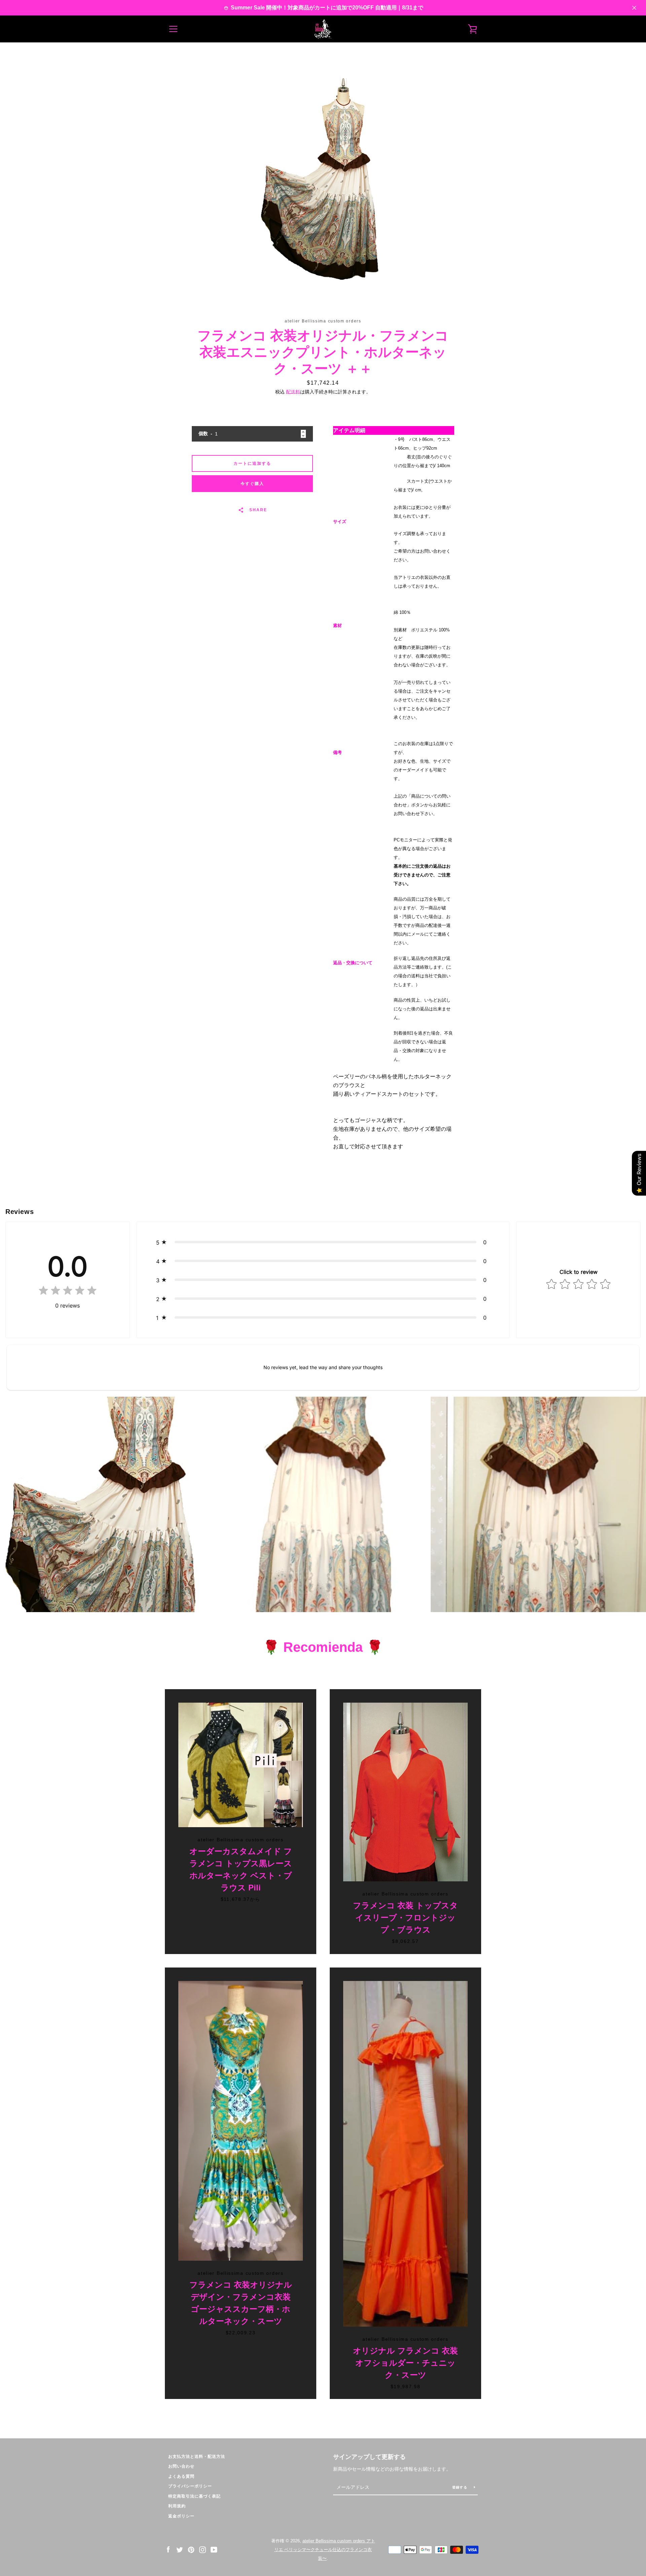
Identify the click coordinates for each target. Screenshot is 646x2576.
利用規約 (177, 2506)
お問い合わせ (181, 2466)
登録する (460, 2487)
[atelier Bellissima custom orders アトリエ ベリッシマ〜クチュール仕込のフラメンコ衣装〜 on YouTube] (214, 2549)
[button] (323, 1242)
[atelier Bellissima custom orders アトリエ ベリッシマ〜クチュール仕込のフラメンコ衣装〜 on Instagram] (203, 2549)
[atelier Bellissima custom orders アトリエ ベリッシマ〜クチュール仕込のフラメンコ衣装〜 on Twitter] (180, 2549)
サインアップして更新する (369, 2457)
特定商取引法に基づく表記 (194, 2496)
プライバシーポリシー (190, 2486)
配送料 (293, 392)
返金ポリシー (181, 2516)
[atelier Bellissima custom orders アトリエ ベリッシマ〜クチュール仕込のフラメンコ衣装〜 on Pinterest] (191, 2549)
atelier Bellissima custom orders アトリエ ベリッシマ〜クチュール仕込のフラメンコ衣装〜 (325, 2550)
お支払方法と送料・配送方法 (197, 2457)
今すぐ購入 (252, 484)
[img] (68, 1292)
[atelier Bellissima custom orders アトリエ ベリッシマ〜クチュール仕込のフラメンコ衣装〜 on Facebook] (168, 2549)
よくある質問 (181, 2476)
